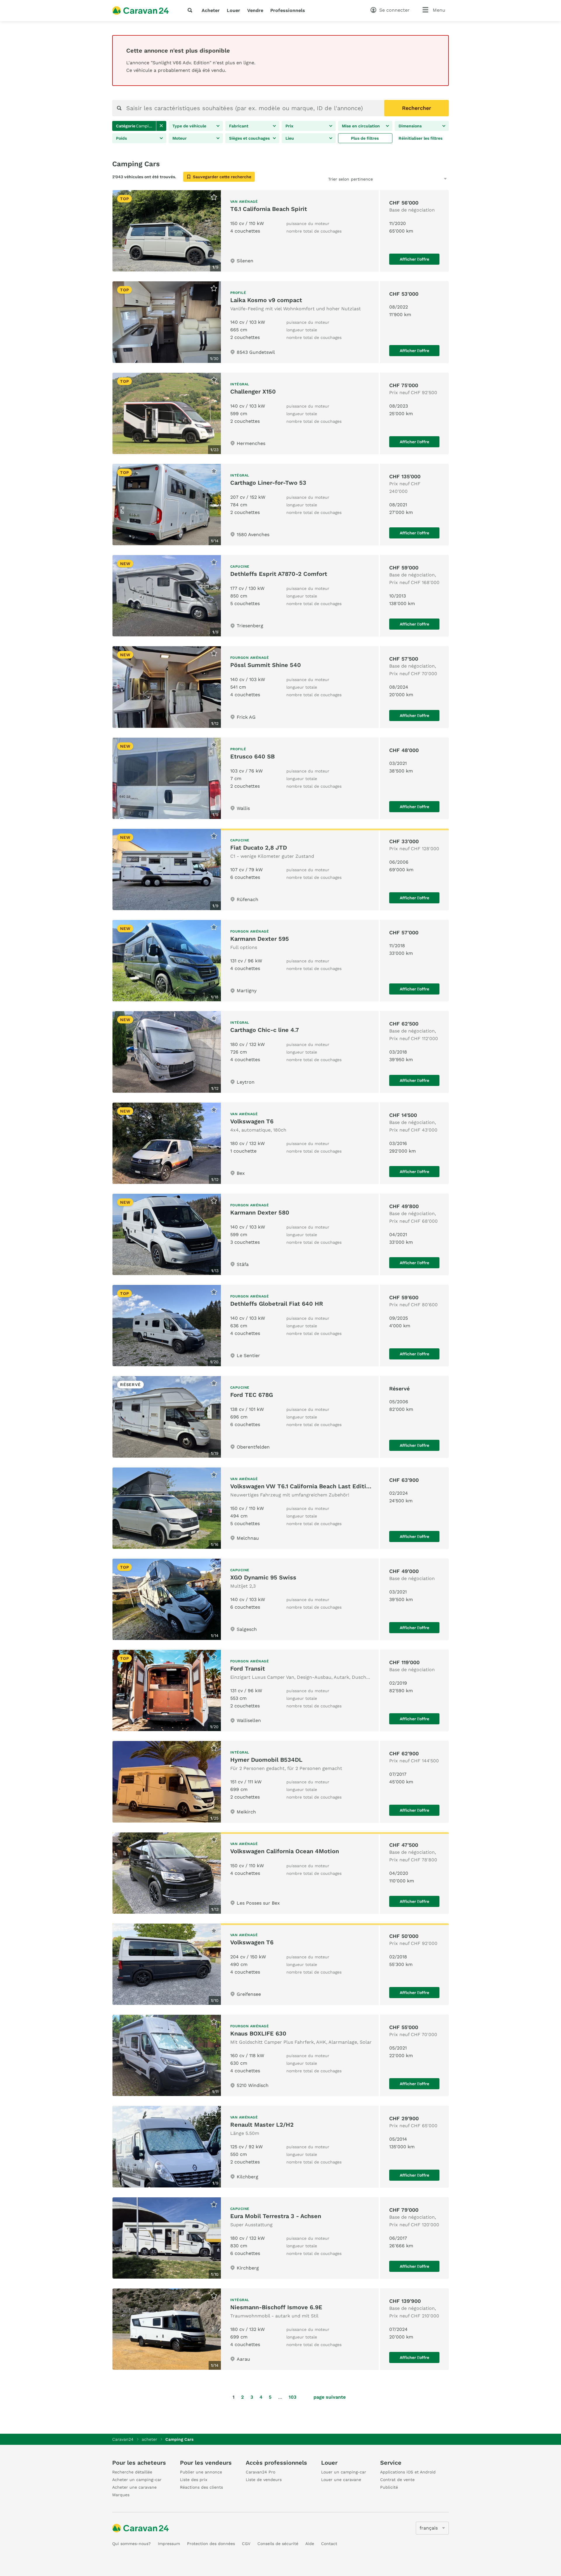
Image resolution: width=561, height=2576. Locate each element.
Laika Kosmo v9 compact (266, 300)
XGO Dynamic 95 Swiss (263, 1577)
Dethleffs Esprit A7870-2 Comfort (279, 574)
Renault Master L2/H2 (262, 2125)
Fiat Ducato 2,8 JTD (259, 848)
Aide (310, 2544)
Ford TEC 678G (252, 1395)
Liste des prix (194, 2480)
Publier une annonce (201, 2472)
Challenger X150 (253, 391)
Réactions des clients (201, 2487)
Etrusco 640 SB (252, 756)
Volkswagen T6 (252, 1121)
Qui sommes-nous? (131, 2544)
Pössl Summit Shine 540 (266, 665)
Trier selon (339, 179)
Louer (233, 10)
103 (292, 2397)
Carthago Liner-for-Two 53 (268, 483)
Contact (329, 2544)
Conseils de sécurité (278, 2544)
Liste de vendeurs (264, 2480)
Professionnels (288, 10)
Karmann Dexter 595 (260, 939)
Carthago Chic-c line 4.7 (265, 1030)
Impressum (169, 2544)
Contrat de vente (397, 2480)
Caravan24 (123, 2439)
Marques (121, 2495)
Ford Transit (248, 1669)
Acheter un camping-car (137, 2480)
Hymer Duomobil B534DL (266, 1760)
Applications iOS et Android (408, 2472)
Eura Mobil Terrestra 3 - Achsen (276, 2216)
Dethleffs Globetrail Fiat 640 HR (277, 1304)
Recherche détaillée (132, 2472)
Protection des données (211, 2544)
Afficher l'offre (414, 259)
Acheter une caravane (134, 2487)
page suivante (330, 2397)
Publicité (389, 2487)
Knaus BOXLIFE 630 (258, 2033)
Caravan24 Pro (260, 2472)
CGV (246, 2544)
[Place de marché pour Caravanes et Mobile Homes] (141, 11)
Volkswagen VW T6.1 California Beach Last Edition (302, 1486)
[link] (161, 126)
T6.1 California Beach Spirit (269, 209)
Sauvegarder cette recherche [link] (222, 177)
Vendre (255, 10)
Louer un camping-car (344, 2472)
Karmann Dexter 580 (260, 1212)
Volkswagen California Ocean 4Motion (285, 1851)
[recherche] (191, 10)
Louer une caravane (341, 2480)
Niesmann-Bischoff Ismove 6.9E (276, 2307)
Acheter (211, 10)
